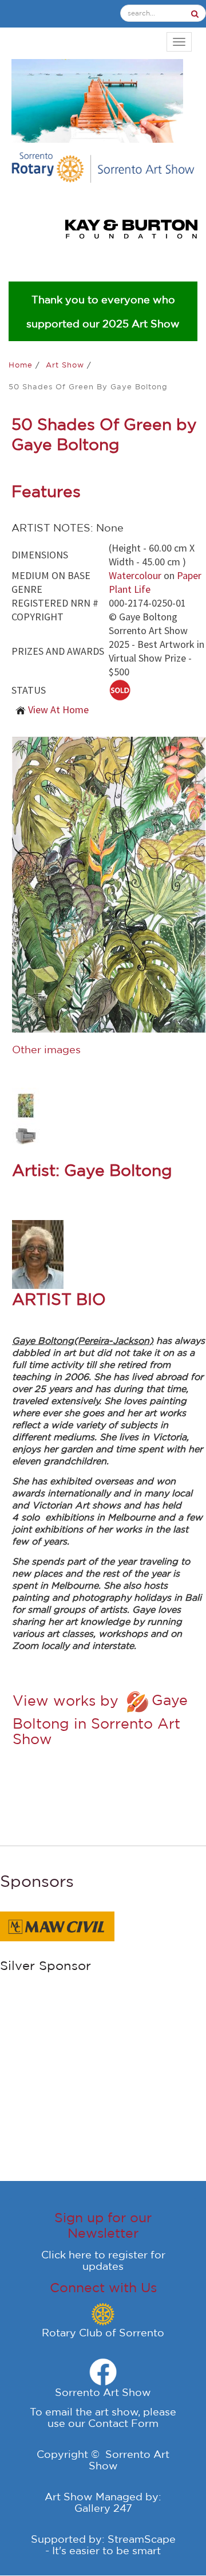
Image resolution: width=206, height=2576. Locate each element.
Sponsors (37, 1881)
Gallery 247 (103, 2508)
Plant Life (130, 589)
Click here (66, 2254)
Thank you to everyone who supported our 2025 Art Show (103, 311)
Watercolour (135, 575)
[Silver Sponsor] (57, 1925)
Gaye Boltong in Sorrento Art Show (100, 1719)
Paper (189, 575)
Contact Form (123, 2423)
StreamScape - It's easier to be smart (110, 2544)
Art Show (66, 365)
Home (22, 365)
